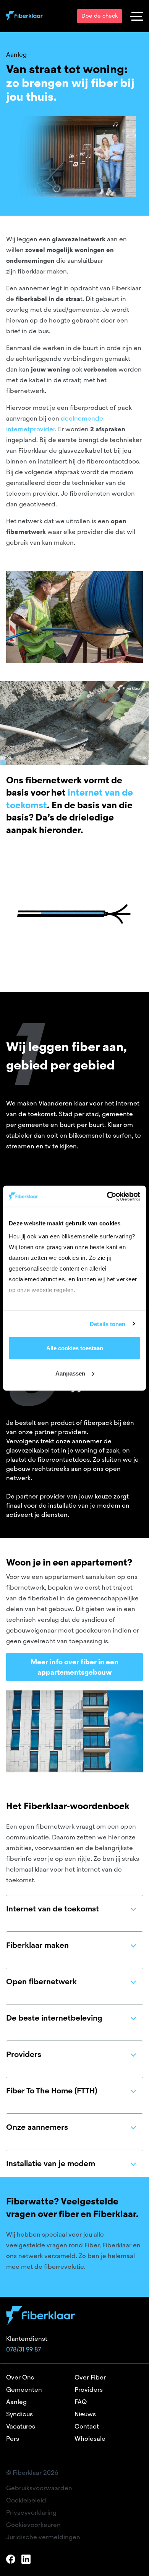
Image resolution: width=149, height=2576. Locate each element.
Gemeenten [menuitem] (24, 2390)
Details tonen (108, 1324)
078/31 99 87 (23, 2349)
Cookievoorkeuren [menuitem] (33, 2525)
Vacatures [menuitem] (21, 2426)
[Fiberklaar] (24, 16)
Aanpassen (70, 1373)
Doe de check (100, 16)
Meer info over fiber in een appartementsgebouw (74, 1667)
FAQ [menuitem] (81, 2402)
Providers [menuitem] (89, 2390)
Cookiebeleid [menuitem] (26, 2500)
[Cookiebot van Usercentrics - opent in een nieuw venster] (107, 1196)
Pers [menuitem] (13, 2439)
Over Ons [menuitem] (20, 2377)
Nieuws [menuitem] (85, 2414)
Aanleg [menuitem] (16, 2402)
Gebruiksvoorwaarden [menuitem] (39, 2488)
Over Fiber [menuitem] (90, 2377)
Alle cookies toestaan (75, 1348)
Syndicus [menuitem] (19, 2414)
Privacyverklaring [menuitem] (31, 2513)
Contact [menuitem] (87, 2426)
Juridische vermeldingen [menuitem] (43, 2537)
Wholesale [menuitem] (90, 2439)
